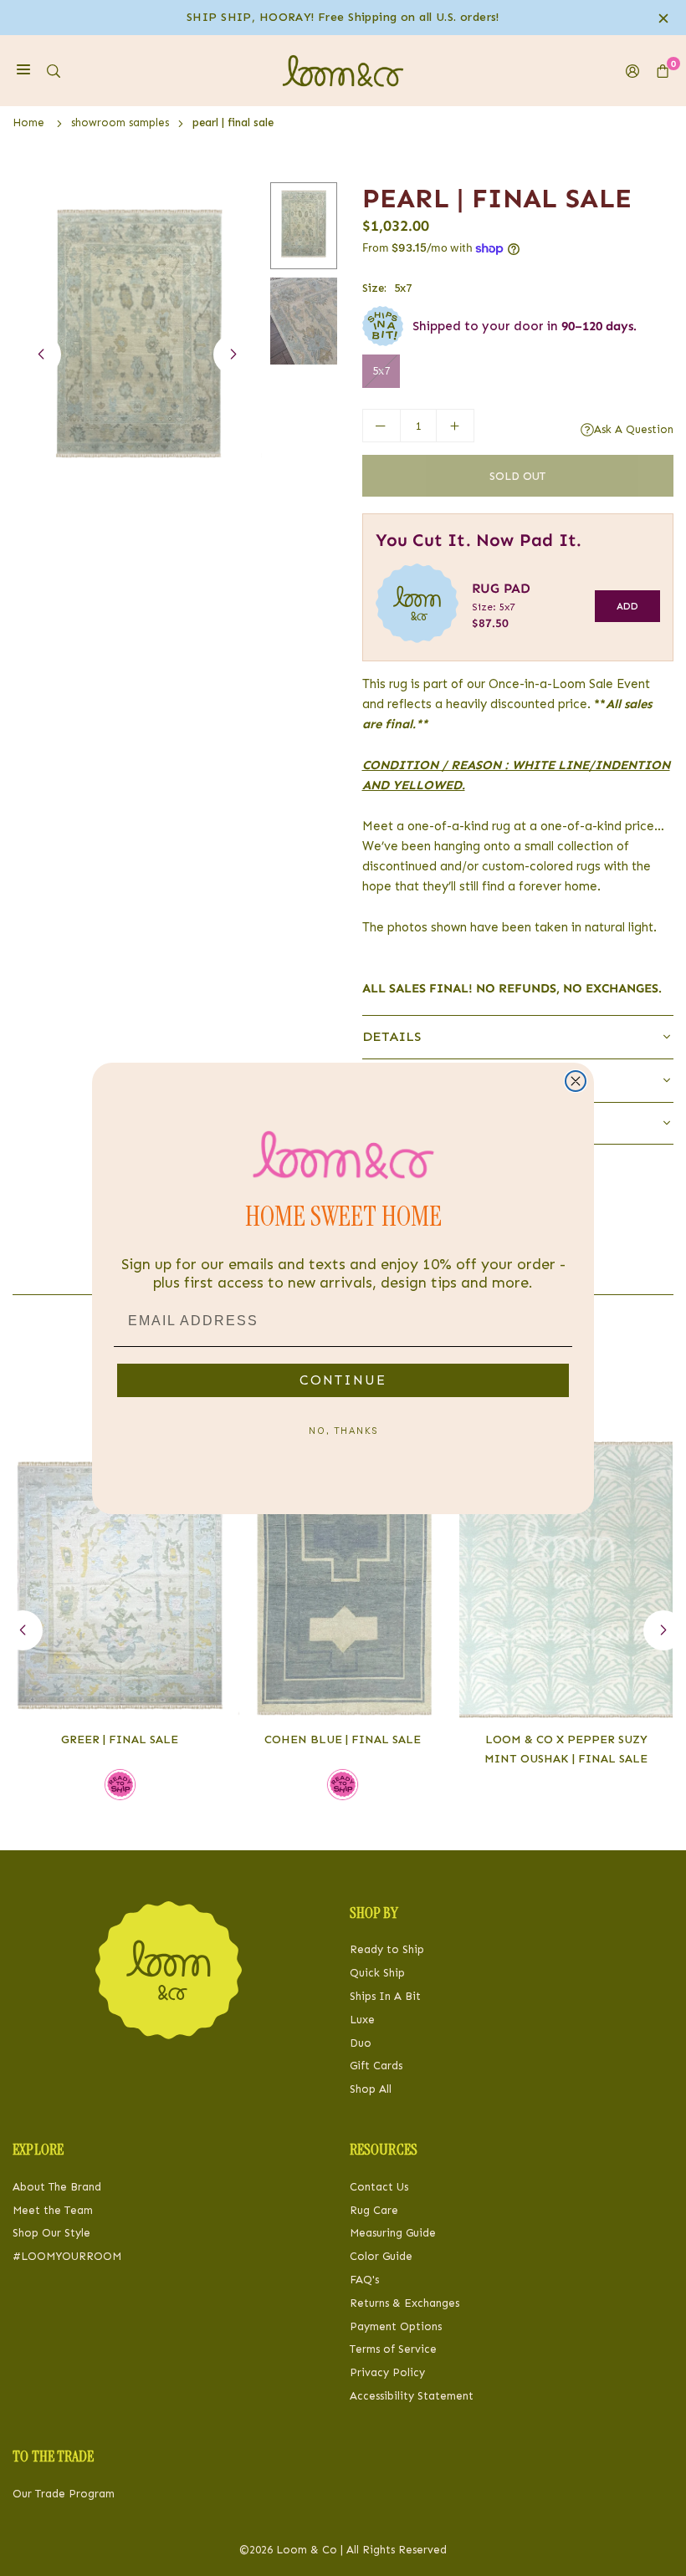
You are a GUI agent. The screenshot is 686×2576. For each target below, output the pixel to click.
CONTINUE (343, 1380)
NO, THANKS (343, 1431)
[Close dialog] (576, 1081)
